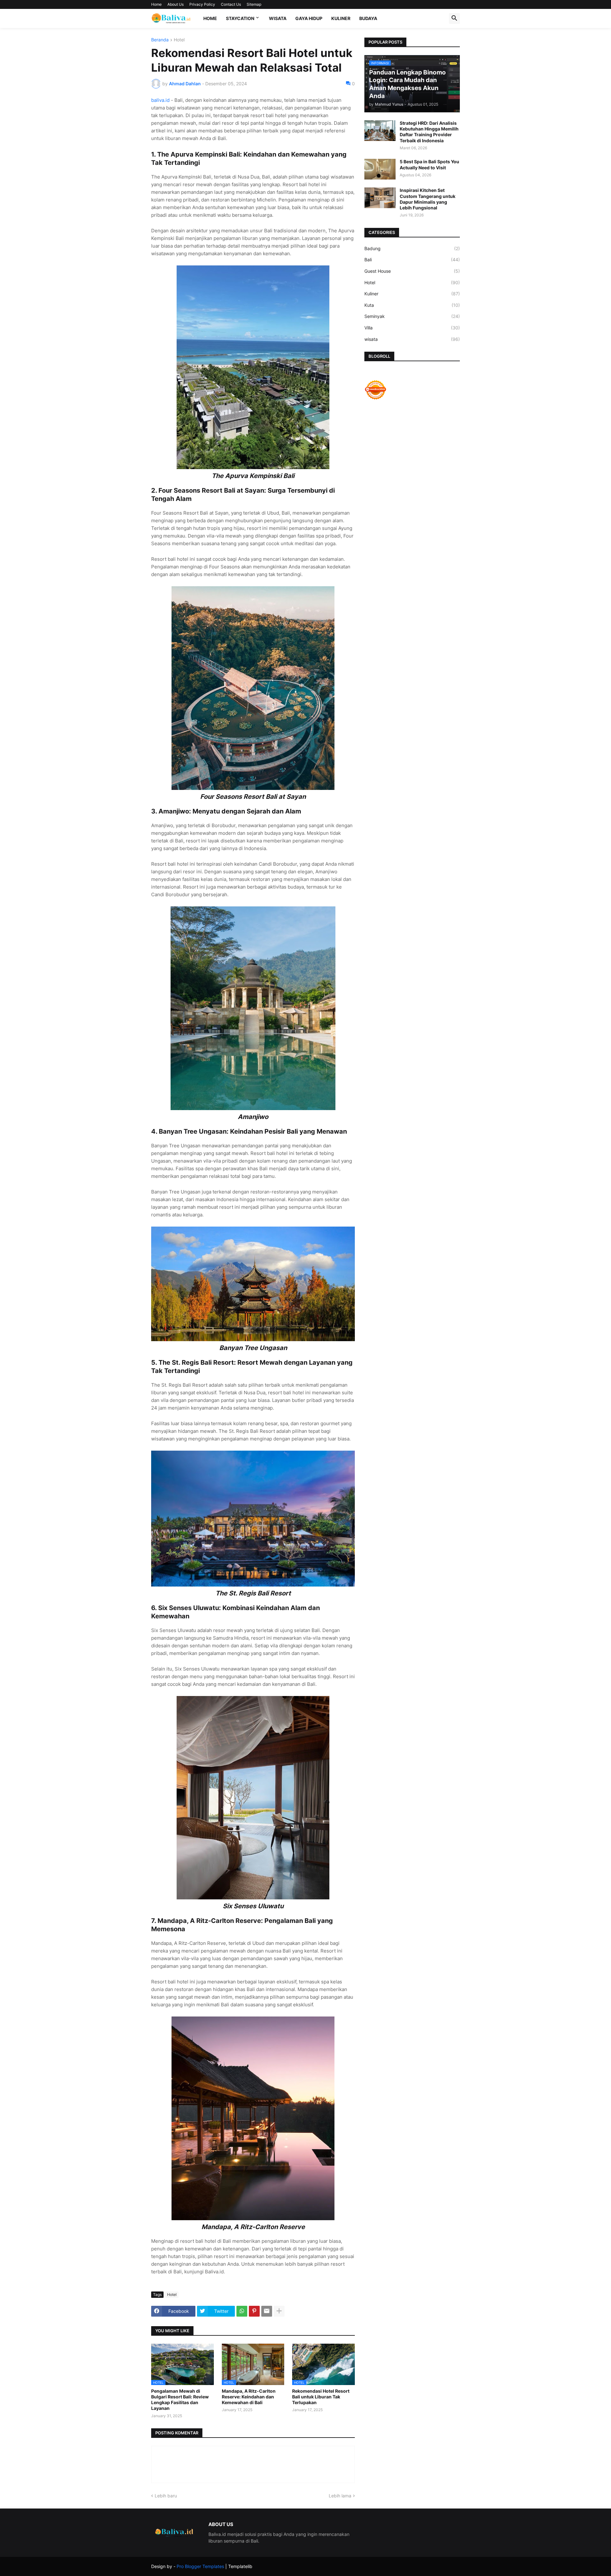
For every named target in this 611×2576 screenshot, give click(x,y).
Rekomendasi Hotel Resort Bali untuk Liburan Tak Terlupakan (321, 2397)
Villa (412, 328)
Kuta (412, 305)
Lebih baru (166, 2496)
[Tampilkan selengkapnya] (279, 2311)
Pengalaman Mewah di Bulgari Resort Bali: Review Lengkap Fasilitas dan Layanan (180, 2400)
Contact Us (231, 4)
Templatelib (240, 2566)
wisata (412, 339)
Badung (412, 248)
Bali (412, 260)
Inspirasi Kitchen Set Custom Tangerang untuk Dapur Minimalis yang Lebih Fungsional (428, 199)
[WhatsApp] (242, 2311)
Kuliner (341, 18)
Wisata (278, 18)
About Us (176, 4)
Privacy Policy (202, 4)
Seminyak (412, 316)
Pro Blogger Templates (200, 2566)
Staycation (240, 18)
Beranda (160, 40)
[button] (454, 18)
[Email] (267, 2311)
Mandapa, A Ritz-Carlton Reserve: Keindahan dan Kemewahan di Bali (249, 2397)
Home (156, 4)
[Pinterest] (254, 2311)
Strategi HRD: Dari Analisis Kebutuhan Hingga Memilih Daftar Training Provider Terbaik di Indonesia (429, 132)
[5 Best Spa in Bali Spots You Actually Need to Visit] (380, 169)
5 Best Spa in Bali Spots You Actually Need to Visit (429, 164)
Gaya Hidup (309, 18)
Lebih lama (340, 2496)
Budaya (368, 18)
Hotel (179, 40)
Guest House (412, 271)
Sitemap (254, 4)
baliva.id (160, 100)
